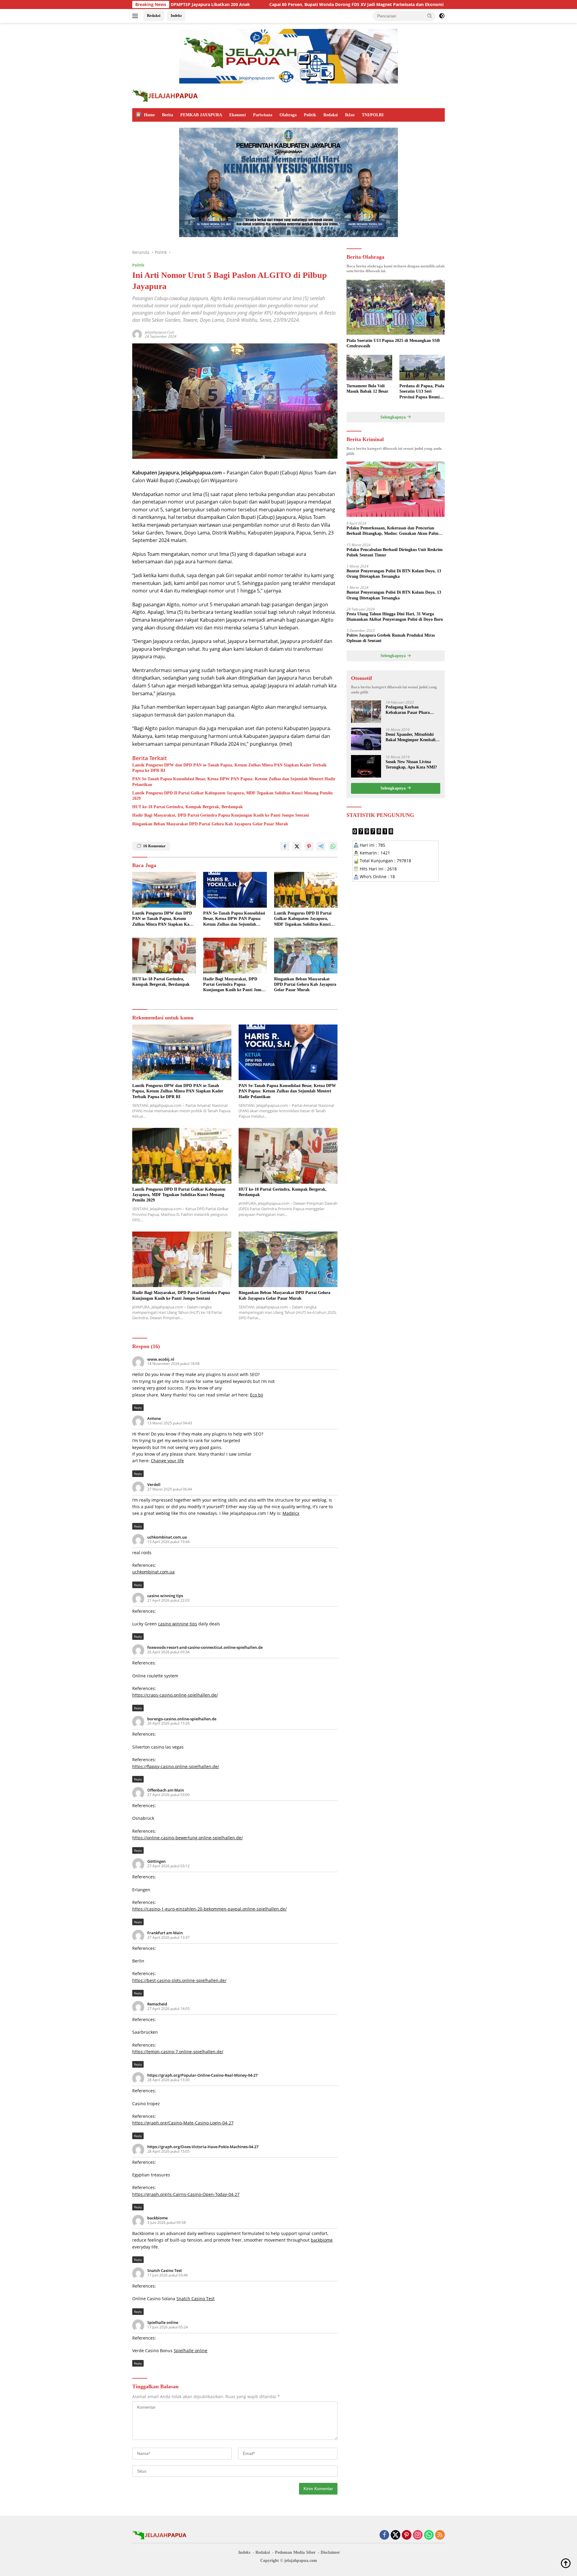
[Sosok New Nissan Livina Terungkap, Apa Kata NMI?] (366, 766)
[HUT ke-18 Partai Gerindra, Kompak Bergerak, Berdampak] (164, 956)
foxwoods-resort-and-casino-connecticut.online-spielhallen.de (205, 1647)
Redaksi (154, 15)
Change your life (167, 1461)
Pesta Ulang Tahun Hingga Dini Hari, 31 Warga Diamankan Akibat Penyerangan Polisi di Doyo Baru (395, 616)
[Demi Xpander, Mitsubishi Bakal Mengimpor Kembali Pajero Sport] (366, 739)
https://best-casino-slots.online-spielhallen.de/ (179, 1980)
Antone (154, 1418)
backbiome (157, 2218)
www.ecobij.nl (161, 1359)
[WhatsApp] (429, 2535)
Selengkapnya (394, 417)
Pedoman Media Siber (295, 2552)
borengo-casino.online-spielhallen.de (182, 1719)
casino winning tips (165, 1596)
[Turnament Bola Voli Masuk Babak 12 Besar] (369, 368)
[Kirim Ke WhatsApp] (333, 846)
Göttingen (156, 1861)
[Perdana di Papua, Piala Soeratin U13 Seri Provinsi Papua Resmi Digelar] (422, 368)
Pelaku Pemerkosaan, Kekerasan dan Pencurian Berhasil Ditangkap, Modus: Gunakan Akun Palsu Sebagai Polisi (392, 531)
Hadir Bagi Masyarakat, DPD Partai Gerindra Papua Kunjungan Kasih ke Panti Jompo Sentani (221, 815)
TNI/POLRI (373, 115)
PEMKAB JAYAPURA (201, 115)
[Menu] (136, 16)
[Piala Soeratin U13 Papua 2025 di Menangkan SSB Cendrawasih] (396, 307)
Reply (138, 1408)
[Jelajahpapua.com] (165, 95)
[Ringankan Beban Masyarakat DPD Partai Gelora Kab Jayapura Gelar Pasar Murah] (306, 956)
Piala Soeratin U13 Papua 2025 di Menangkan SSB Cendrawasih (393, 343)
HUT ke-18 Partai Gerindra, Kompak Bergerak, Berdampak (188, 807)
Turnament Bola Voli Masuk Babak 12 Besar (367, 389)
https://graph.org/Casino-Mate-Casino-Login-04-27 (183, 2123)
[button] (430, 16)
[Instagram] (418, 2535)
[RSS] (440, 2535)
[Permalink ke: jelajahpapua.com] (137, 334)
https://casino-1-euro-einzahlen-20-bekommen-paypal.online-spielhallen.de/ (209, 1909)
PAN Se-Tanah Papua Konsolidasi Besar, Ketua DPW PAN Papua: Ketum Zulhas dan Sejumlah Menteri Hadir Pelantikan (234, 782)
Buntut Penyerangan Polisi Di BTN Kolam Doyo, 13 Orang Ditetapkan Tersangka (394, 573)
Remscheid (157, 2004)
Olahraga (288, 115)
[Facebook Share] (285, 846)
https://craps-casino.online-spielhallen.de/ (175, 1695)
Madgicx (291, 1513)
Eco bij (257, 1395)
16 (154, 846)
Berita (168, 115)
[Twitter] (395, 2535)
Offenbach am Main (166, 1790)
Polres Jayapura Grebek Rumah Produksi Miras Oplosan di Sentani (391, 638)
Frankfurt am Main (165, 1933)
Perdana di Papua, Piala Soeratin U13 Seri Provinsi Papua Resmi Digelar (422, 392)
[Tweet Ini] (297, 846)
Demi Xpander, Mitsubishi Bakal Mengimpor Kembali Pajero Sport (411, 737)
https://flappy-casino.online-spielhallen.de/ (176, 1766)
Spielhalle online (163, 2322)
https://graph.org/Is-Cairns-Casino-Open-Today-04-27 (186, 2194)
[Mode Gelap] (442, 16)
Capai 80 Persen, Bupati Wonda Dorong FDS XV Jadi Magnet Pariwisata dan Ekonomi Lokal (245, 5)
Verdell (154, 1484)
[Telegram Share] (321, 846)
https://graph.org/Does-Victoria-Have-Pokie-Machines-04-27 (203, 2147)
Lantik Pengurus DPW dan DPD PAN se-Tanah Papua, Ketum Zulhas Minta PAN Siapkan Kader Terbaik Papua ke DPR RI (229, 768)
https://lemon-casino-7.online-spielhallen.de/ (178, 2052)
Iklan (350, 115)
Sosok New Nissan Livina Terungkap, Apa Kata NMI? (411, 764)
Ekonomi (238, 115)
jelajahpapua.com (160, 332)
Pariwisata (263, 115)
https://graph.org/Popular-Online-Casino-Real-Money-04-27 (202, 2075)
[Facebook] (384, 2535)
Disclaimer (330, 2552)
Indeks (176, 15)
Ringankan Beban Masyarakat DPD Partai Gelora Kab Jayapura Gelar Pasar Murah (210, 824)
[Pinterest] (407, 2535)
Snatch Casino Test (165, 2270)
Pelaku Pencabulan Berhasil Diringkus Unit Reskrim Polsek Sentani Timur (395, 552)
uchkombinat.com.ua (167, 1537)
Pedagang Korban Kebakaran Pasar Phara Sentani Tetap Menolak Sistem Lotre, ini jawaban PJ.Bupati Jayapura (409, 710)
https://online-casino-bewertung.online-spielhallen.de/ (188, 1838)
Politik (310, 115)
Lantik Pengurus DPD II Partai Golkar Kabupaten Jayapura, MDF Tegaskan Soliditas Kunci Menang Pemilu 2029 (232, 796)
